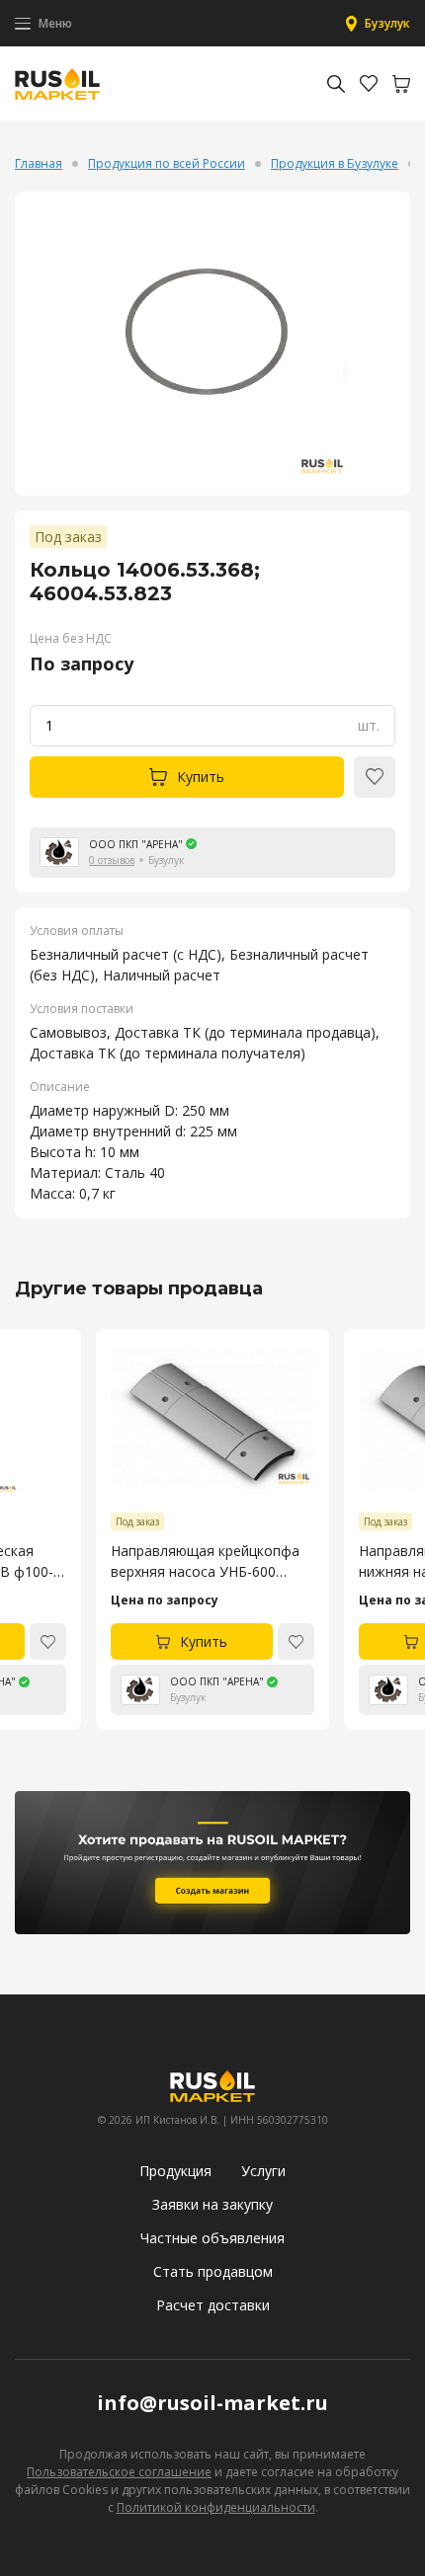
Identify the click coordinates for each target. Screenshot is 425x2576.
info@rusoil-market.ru (212, 2403)
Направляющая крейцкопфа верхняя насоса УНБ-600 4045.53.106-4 (205, 1561)
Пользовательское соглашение (119, 2472)
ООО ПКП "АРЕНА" (136, 844)
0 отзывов (112, 860)
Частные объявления (212, 2238)
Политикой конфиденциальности (216, 2507)
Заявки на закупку (212, 2204)
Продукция (175, 2171)
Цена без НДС (71, 638)
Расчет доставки (213, 2305)
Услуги (263, 2171)
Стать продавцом (213, 2271)
